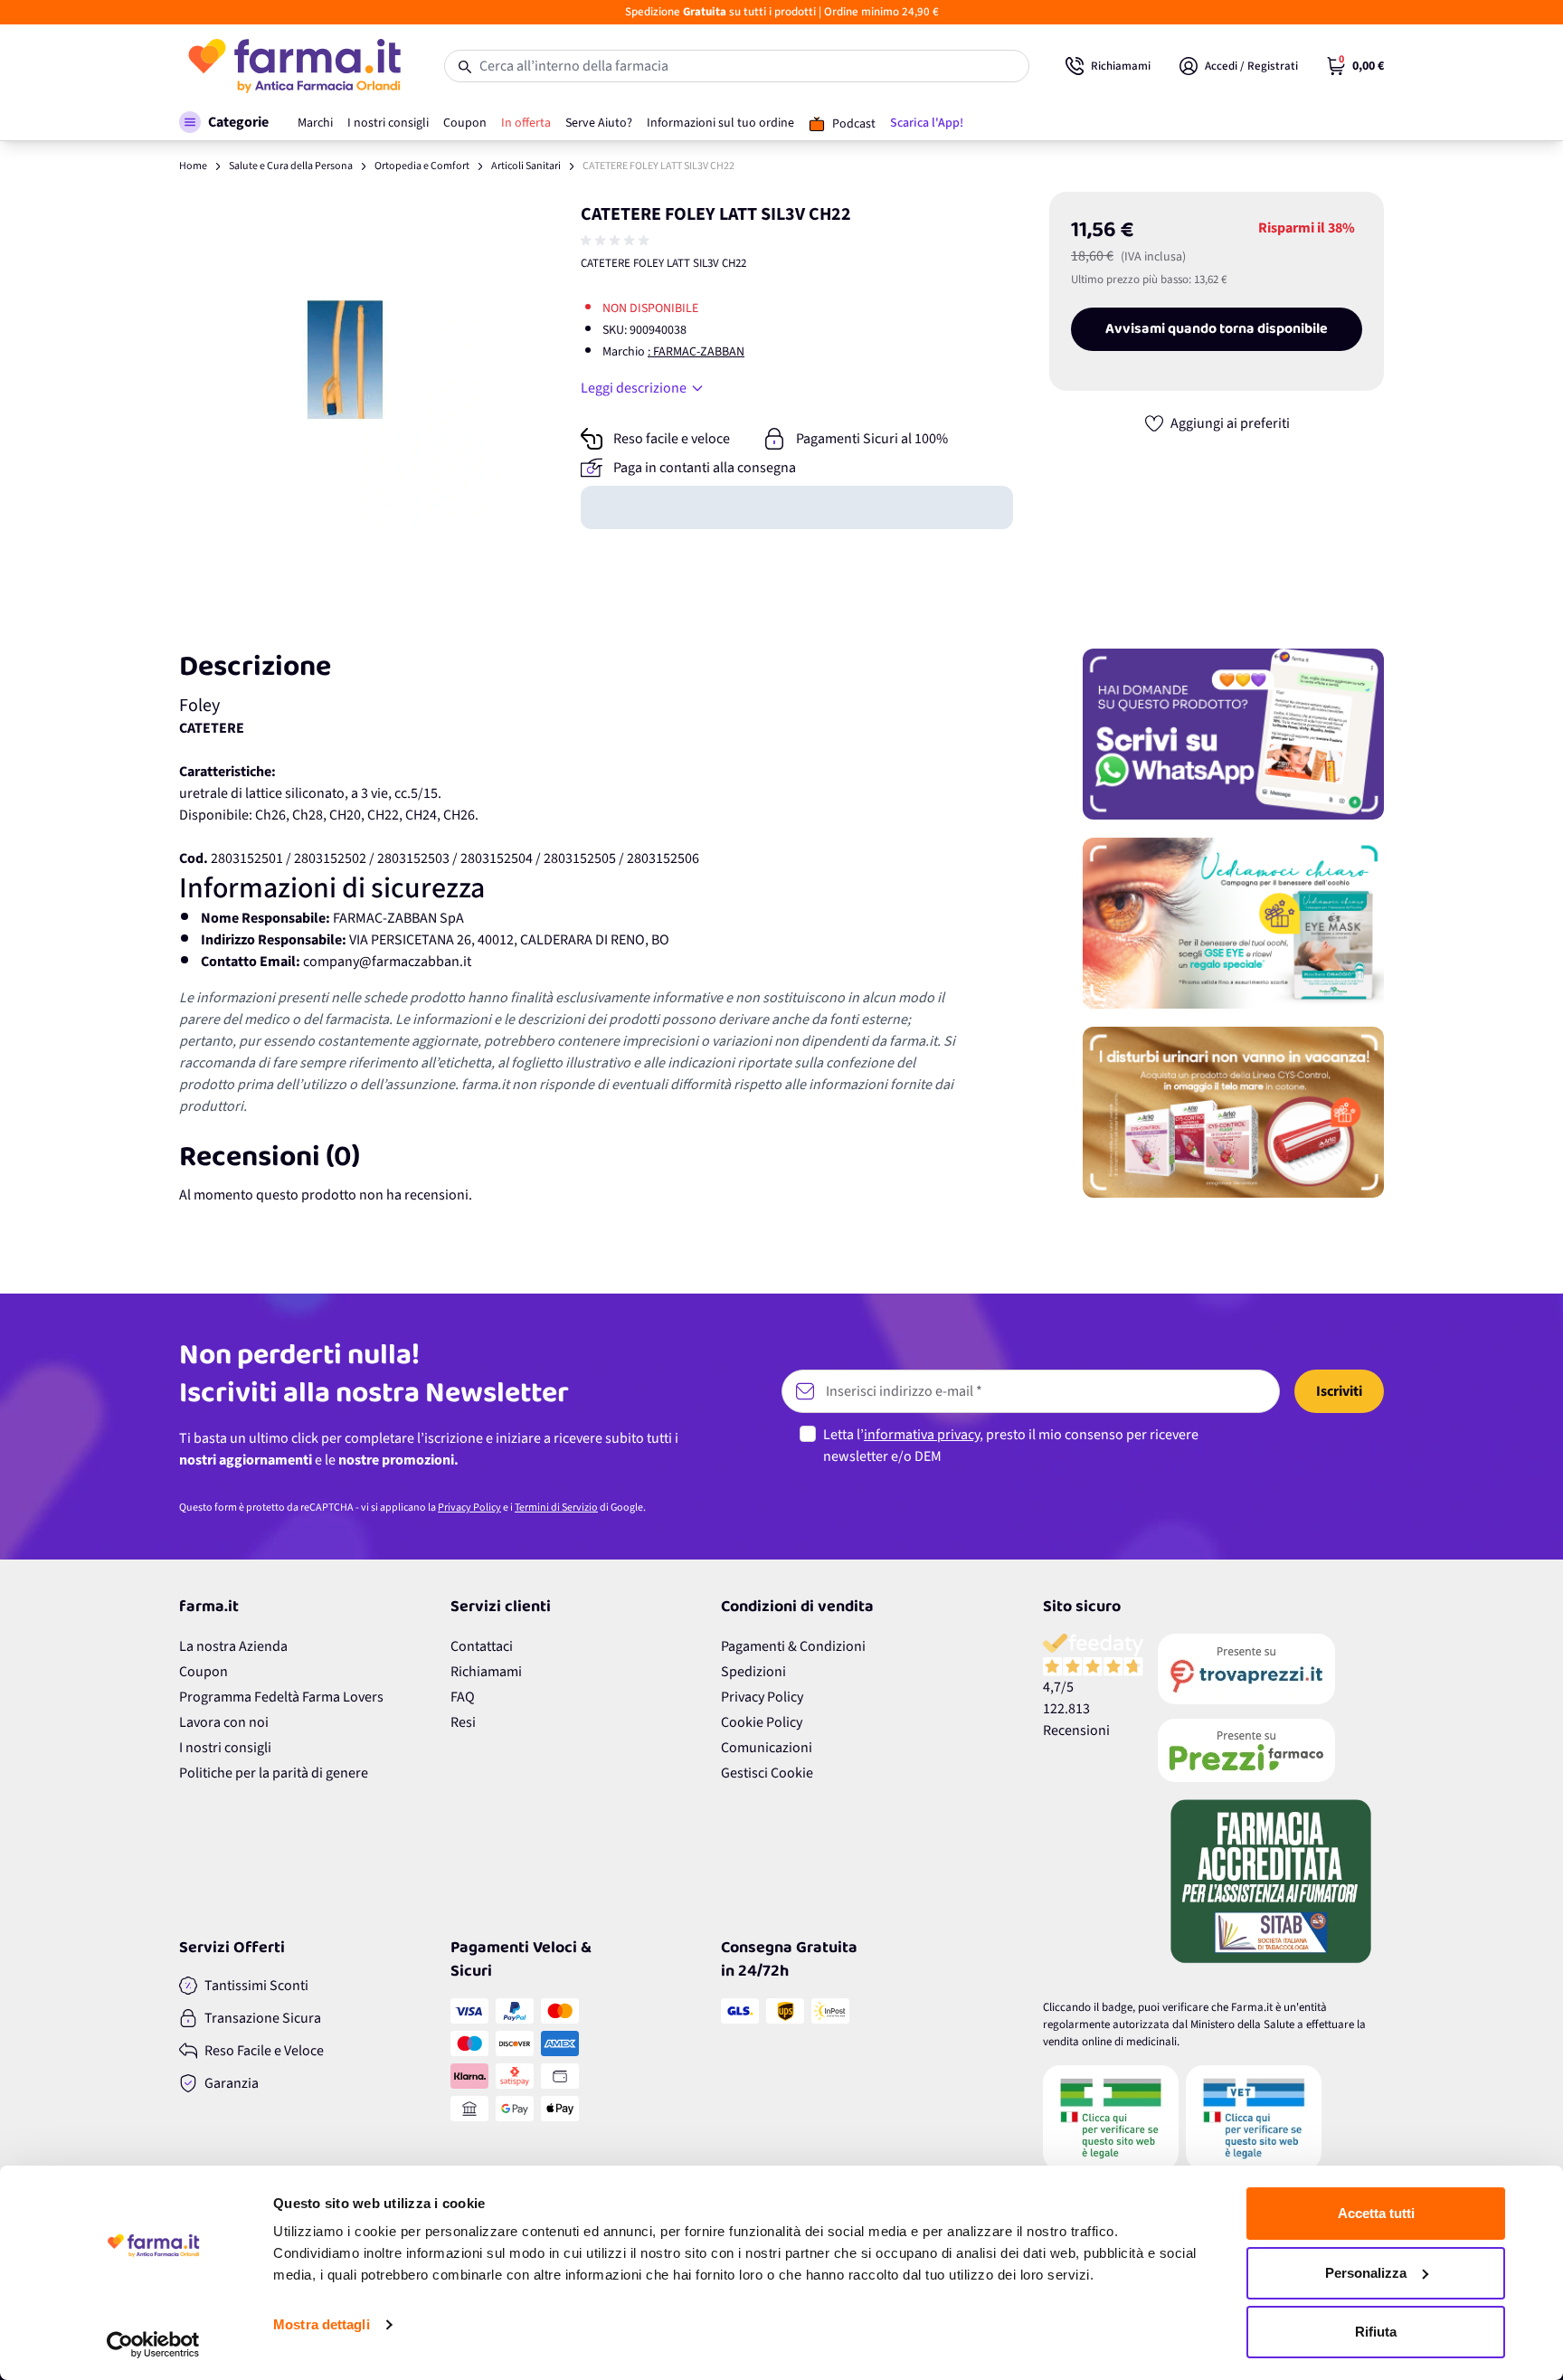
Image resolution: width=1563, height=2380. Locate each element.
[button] (224, 122)
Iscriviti (1339, 1391)
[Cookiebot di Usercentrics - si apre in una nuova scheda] (153, 2345)
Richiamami (486, 1672)
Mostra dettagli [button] (322, 2324)
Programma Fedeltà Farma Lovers (281, 1697)
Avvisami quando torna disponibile (1217, 329)
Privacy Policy (469, 1508)
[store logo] (294, 66)
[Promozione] (1233, 734)
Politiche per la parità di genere (274, 1773)
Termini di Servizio (556, 1508)
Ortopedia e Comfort (422, 166)
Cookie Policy (762, 1722)
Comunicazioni (767, 1748)
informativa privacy (922, 1435)
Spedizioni (753, 1672)
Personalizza (1366, 2273)
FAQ (463, 1697)
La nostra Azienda (233, 1646)
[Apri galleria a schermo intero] (348, 360)
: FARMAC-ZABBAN (696, 352)
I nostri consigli (225, 1748)
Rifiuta (1376, 2332)
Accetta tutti (1376, 2213)
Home (193, 166)
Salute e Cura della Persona (291, 166)
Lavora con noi (224, 1722)
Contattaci (482, 1646)
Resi (463, 1722)
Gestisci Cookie (767, 1773)
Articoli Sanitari (526, 166)
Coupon (204, 1672)
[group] (617, 241)
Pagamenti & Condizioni (793, 1646)
